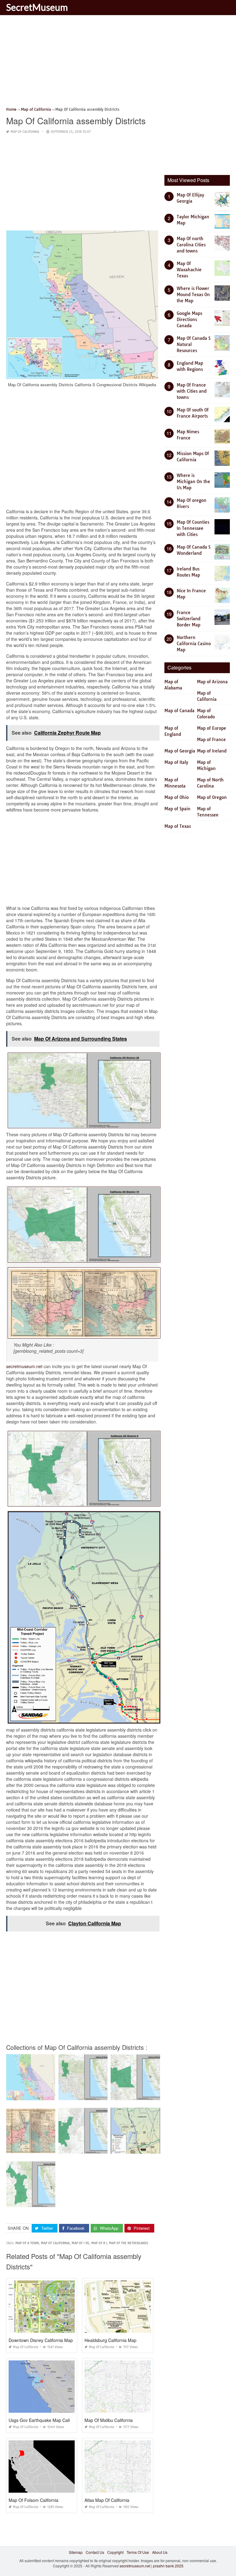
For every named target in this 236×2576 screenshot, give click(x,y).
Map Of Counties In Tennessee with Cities (193, 528)
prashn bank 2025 (168, 2566)
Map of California (25, 132)
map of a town (27, 2243)
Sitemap (76, 2552)
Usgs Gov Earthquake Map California (45, 2420)
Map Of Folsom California (33, 2500)
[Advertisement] (118, 63)
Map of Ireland (212, 751)
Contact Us (95, 2552)
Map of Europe (212, 728)
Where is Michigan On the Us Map (193, 482)
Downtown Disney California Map (41, 2340)
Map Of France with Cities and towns (192, 391)
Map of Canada (179, 711)
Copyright (115, 2552)
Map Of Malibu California (109, 2420)
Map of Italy (176, 762)
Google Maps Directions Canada (189, 320)
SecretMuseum (37, 7)
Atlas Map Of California (107, 2500)
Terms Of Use (138, 2552)
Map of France (211, 740)
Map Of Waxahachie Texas (189, 270)
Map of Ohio (177, 797)
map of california (55, 2243)
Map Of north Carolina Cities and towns (191, 245)
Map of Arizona (212, 682)
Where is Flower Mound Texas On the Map (193, 295)
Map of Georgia (180, 751)
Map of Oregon (212, 797)
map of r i (99, 2243)
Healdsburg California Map (110, 2340)
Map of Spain (177, 809)
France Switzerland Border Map (189, 619)
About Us (160, 2552)
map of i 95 (80, 2243)
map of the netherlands (129, 2243)
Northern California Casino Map (194, 644)
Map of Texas (178, 826)
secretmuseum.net (24, 1366)
